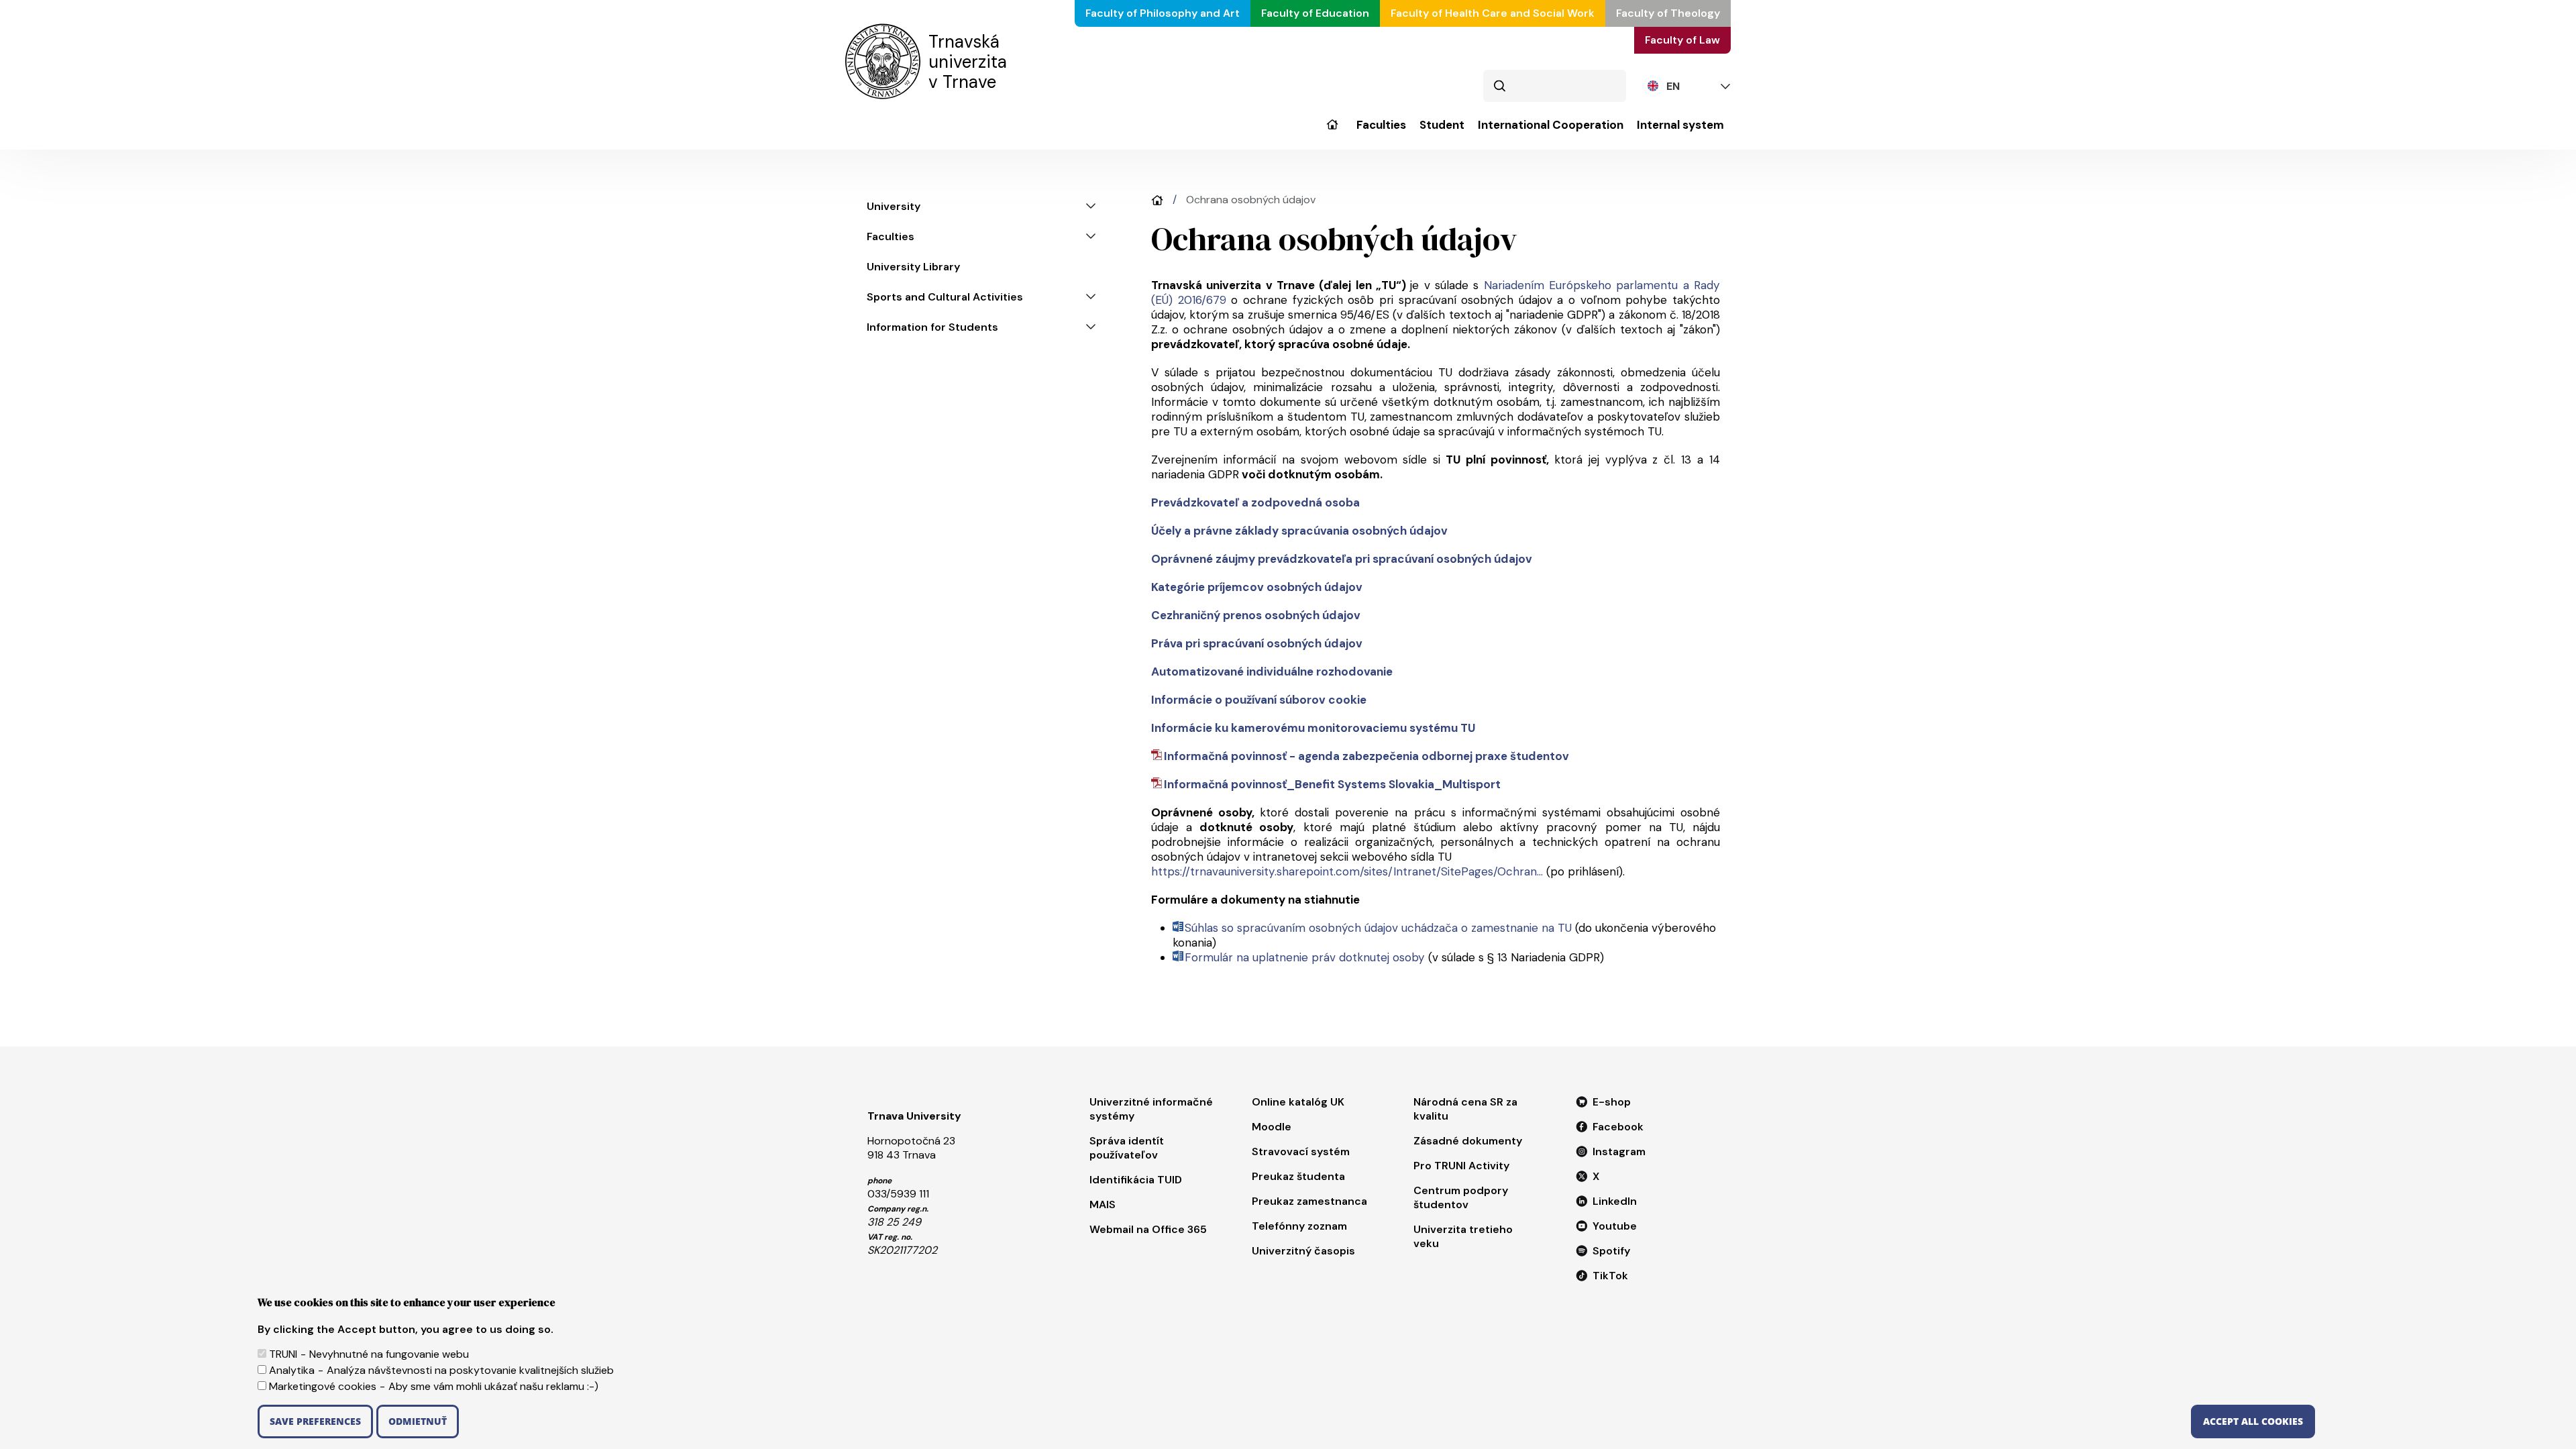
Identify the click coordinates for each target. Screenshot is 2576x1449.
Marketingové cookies (323, 1386)
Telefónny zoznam (1299, 1226)
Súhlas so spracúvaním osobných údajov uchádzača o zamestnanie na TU (1378, 928)
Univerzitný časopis (1303, 1251)
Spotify (1611, 1251)
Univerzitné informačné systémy (1151, 1109)
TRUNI (283, 1354)
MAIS (1103, 1204)
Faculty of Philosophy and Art (1163, 13)
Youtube (1615, 1226)
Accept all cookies (2253, 1421)
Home (1157, 200)
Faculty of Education (1315, 13)
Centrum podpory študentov (1461, 1197)
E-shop (1612, 1102)
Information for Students (932, 327)
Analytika (292, 1370)
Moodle (1272, 1127)
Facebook (1618, 1127)
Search (1499, 86)
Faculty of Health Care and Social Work (1493, 13)
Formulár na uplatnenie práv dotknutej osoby (1305, 957)
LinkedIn (1615, 1201)
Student (1442, 125)
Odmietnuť (418, 1421)
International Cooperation (1551, 125)
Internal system (1680, 125)
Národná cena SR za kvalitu (1465, 1109)
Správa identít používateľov (1127, 1148)
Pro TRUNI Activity (1461, 1166)
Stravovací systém (1301, 1151)
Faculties (1381, 125)
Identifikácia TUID (1136, 1180)
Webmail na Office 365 (1148, 1229)
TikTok (1610, 1276)
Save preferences (315, 1421)
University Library (913, 267)
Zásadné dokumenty (1468, 1141)
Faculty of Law (1682, 40)
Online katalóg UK (1298, 1102)
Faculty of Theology (1668, 13)
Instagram (1619, 1151)
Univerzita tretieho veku (1463, 1236)
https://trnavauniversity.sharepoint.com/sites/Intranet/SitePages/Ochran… (1347, 871)
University (1332, 134)
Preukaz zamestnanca (1309, 1201)
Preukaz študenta (1298, 1176)
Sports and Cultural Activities (945, 297)
